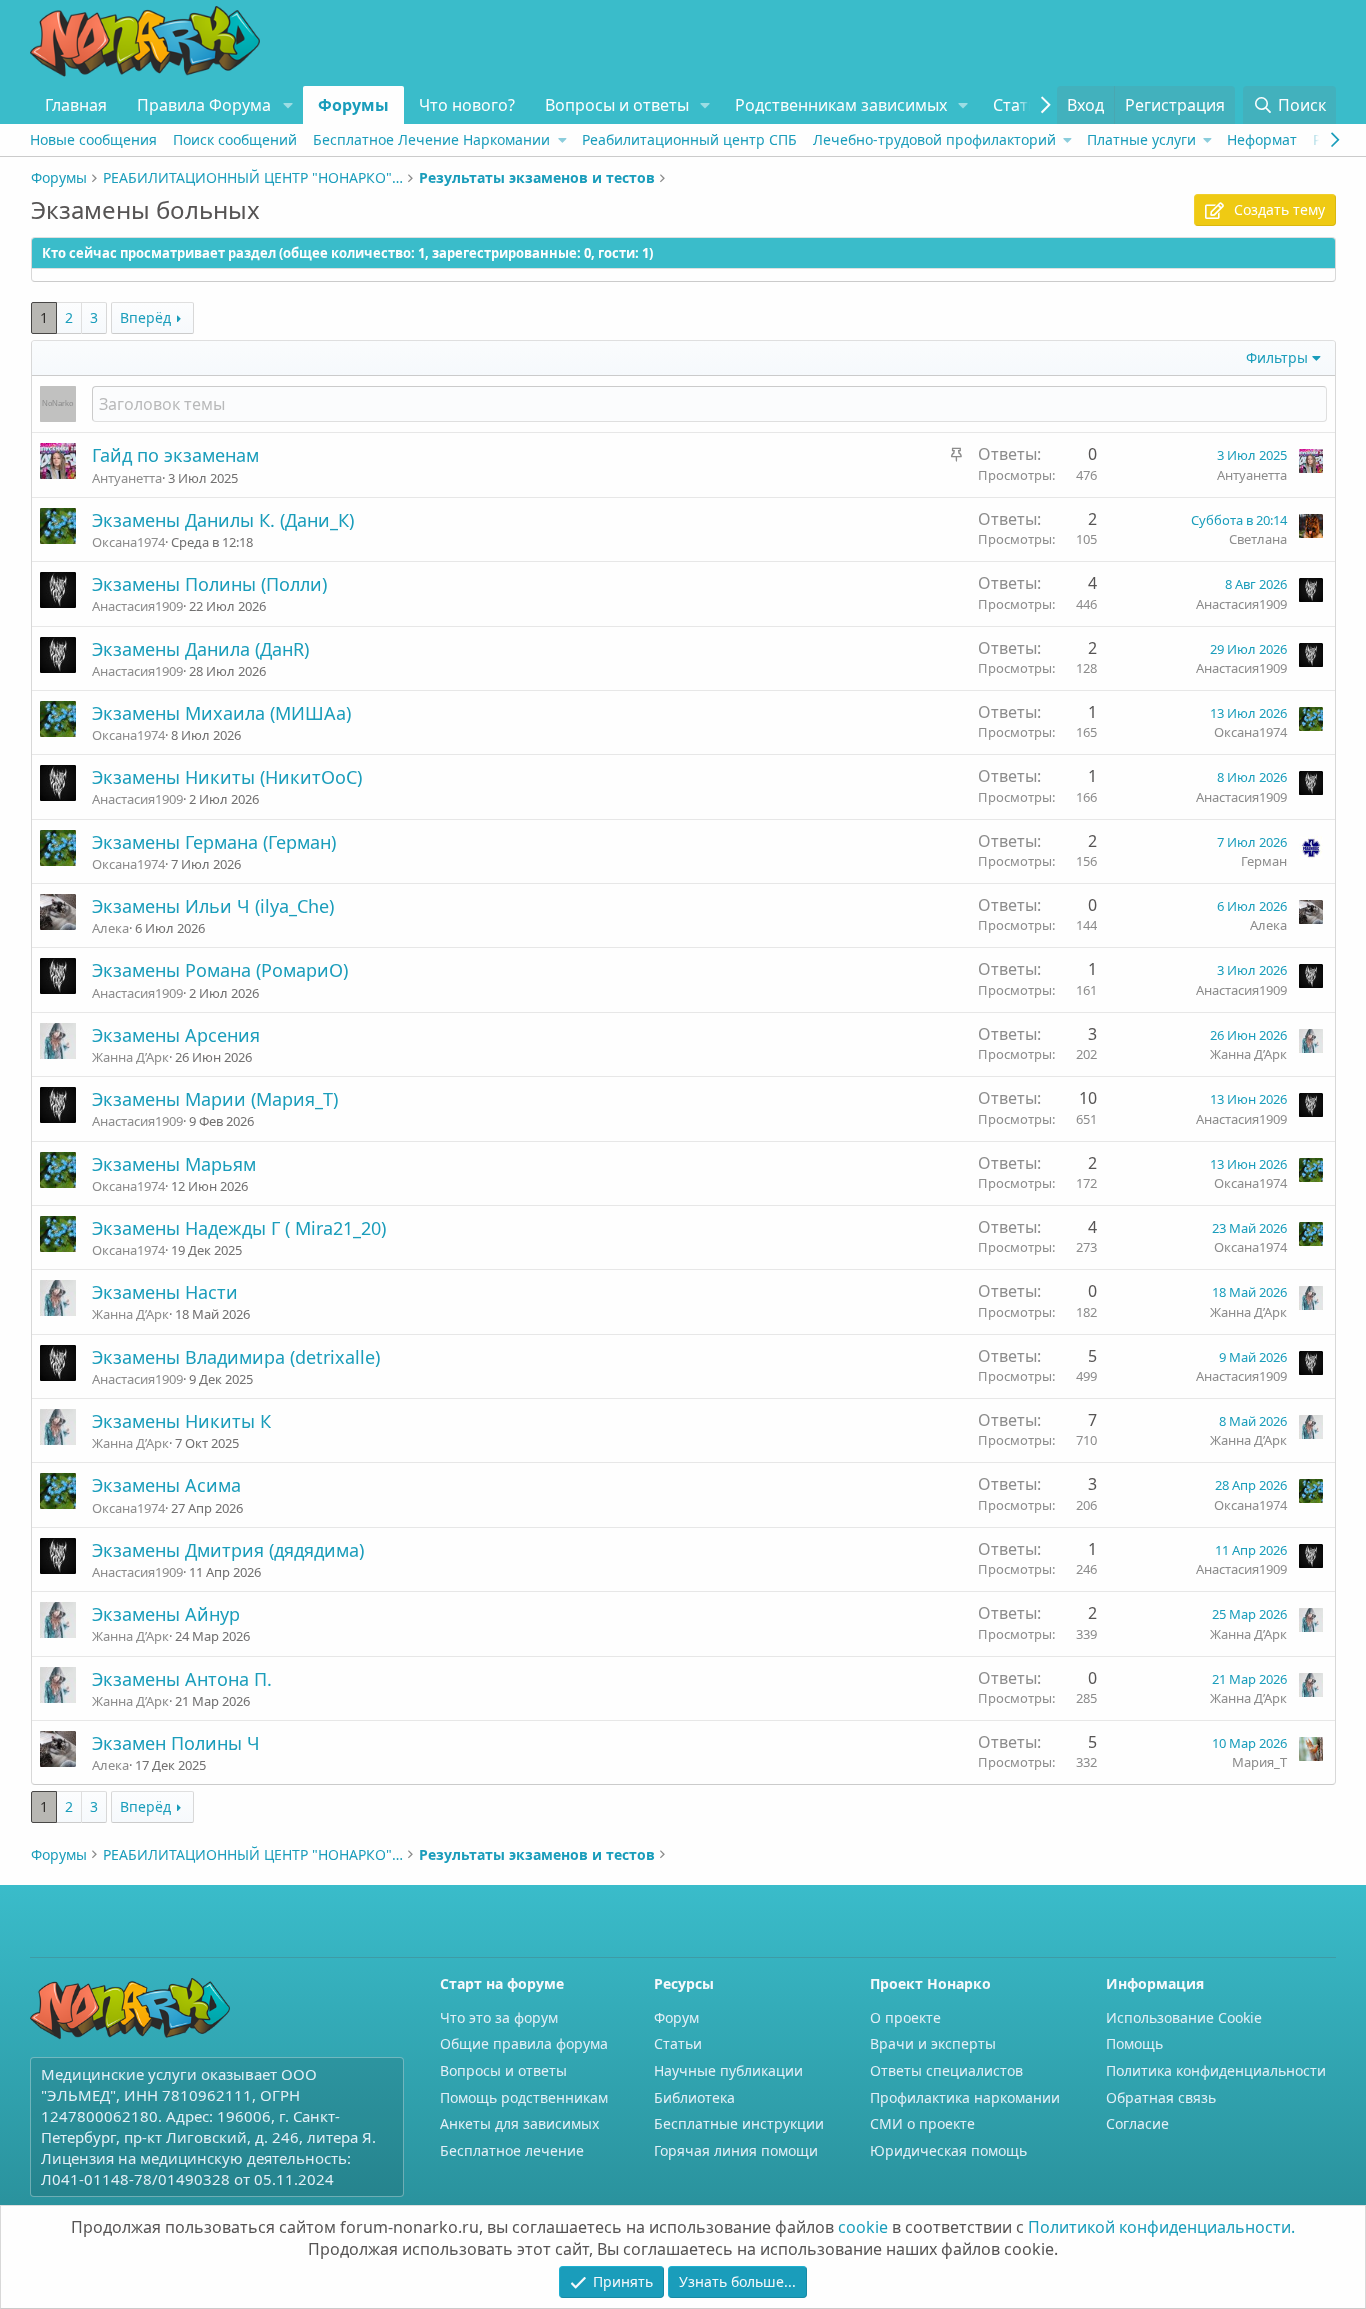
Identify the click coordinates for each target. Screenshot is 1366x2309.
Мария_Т (1259, 1762)
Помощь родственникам (524, 2097)
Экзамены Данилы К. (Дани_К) (223, 520)
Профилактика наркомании (965, 2097)
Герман (1264, 861)
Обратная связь (1161, 2097)
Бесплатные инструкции (739, 2123)
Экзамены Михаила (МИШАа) (221, 713)
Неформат (1262, 139)
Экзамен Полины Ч (176, 1743)
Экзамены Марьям (174, 1164)
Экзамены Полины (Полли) (209, 584)
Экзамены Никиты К (181, 1421)
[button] (287, 105)
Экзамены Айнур (166, 1614)
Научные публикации (728, 2070)
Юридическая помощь (948, 2150)
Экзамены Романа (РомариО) (220, 970)
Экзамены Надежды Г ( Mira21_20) (239, 1228)
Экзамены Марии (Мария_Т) (215, 1099)
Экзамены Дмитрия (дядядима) (228, 1550)
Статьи (1020, 105)
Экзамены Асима (166, 1485)
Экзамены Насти (165, 1292)
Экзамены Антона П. (182, 1679)
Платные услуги (1141, 139)
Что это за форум (499, 2017)
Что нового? (467, 105)
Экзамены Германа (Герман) (214, 842)
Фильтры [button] (1277, 357)
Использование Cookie (1184, 2017)
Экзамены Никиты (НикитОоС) (227, 777)
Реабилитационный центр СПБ (689, 139)
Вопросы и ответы (617, 105)
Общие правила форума (524, 2043)
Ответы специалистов (946, 2070)
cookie (863, 2227)
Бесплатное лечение (512, 2150)
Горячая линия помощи (736, 2150)
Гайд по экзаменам (175, 455)
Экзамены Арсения (176, 1035)
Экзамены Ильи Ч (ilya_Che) (213, 906)
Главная (76, 105)
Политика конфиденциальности (1216, 2070)
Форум (676, 2017)
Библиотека (694, 2097)
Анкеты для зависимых (519, 2123)
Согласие (1137, 2123)
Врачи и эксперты (933, 2043)
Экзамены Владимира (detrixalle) (236, 1357)
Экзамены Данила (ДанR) (200, 649)
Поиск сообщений (235, 139)
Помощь (1134, 2043)
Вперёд (145, 317)
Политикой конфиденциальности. (1161, 2227)
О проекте (905, 2017)
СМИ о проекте (922, 2123)
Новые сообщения (93, 139)
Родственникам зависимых (841, 105)
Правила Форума (204, 105)
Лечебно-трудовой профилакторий (934, 139)
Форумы (353, 105)
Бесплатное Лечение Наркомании (431, 139)
